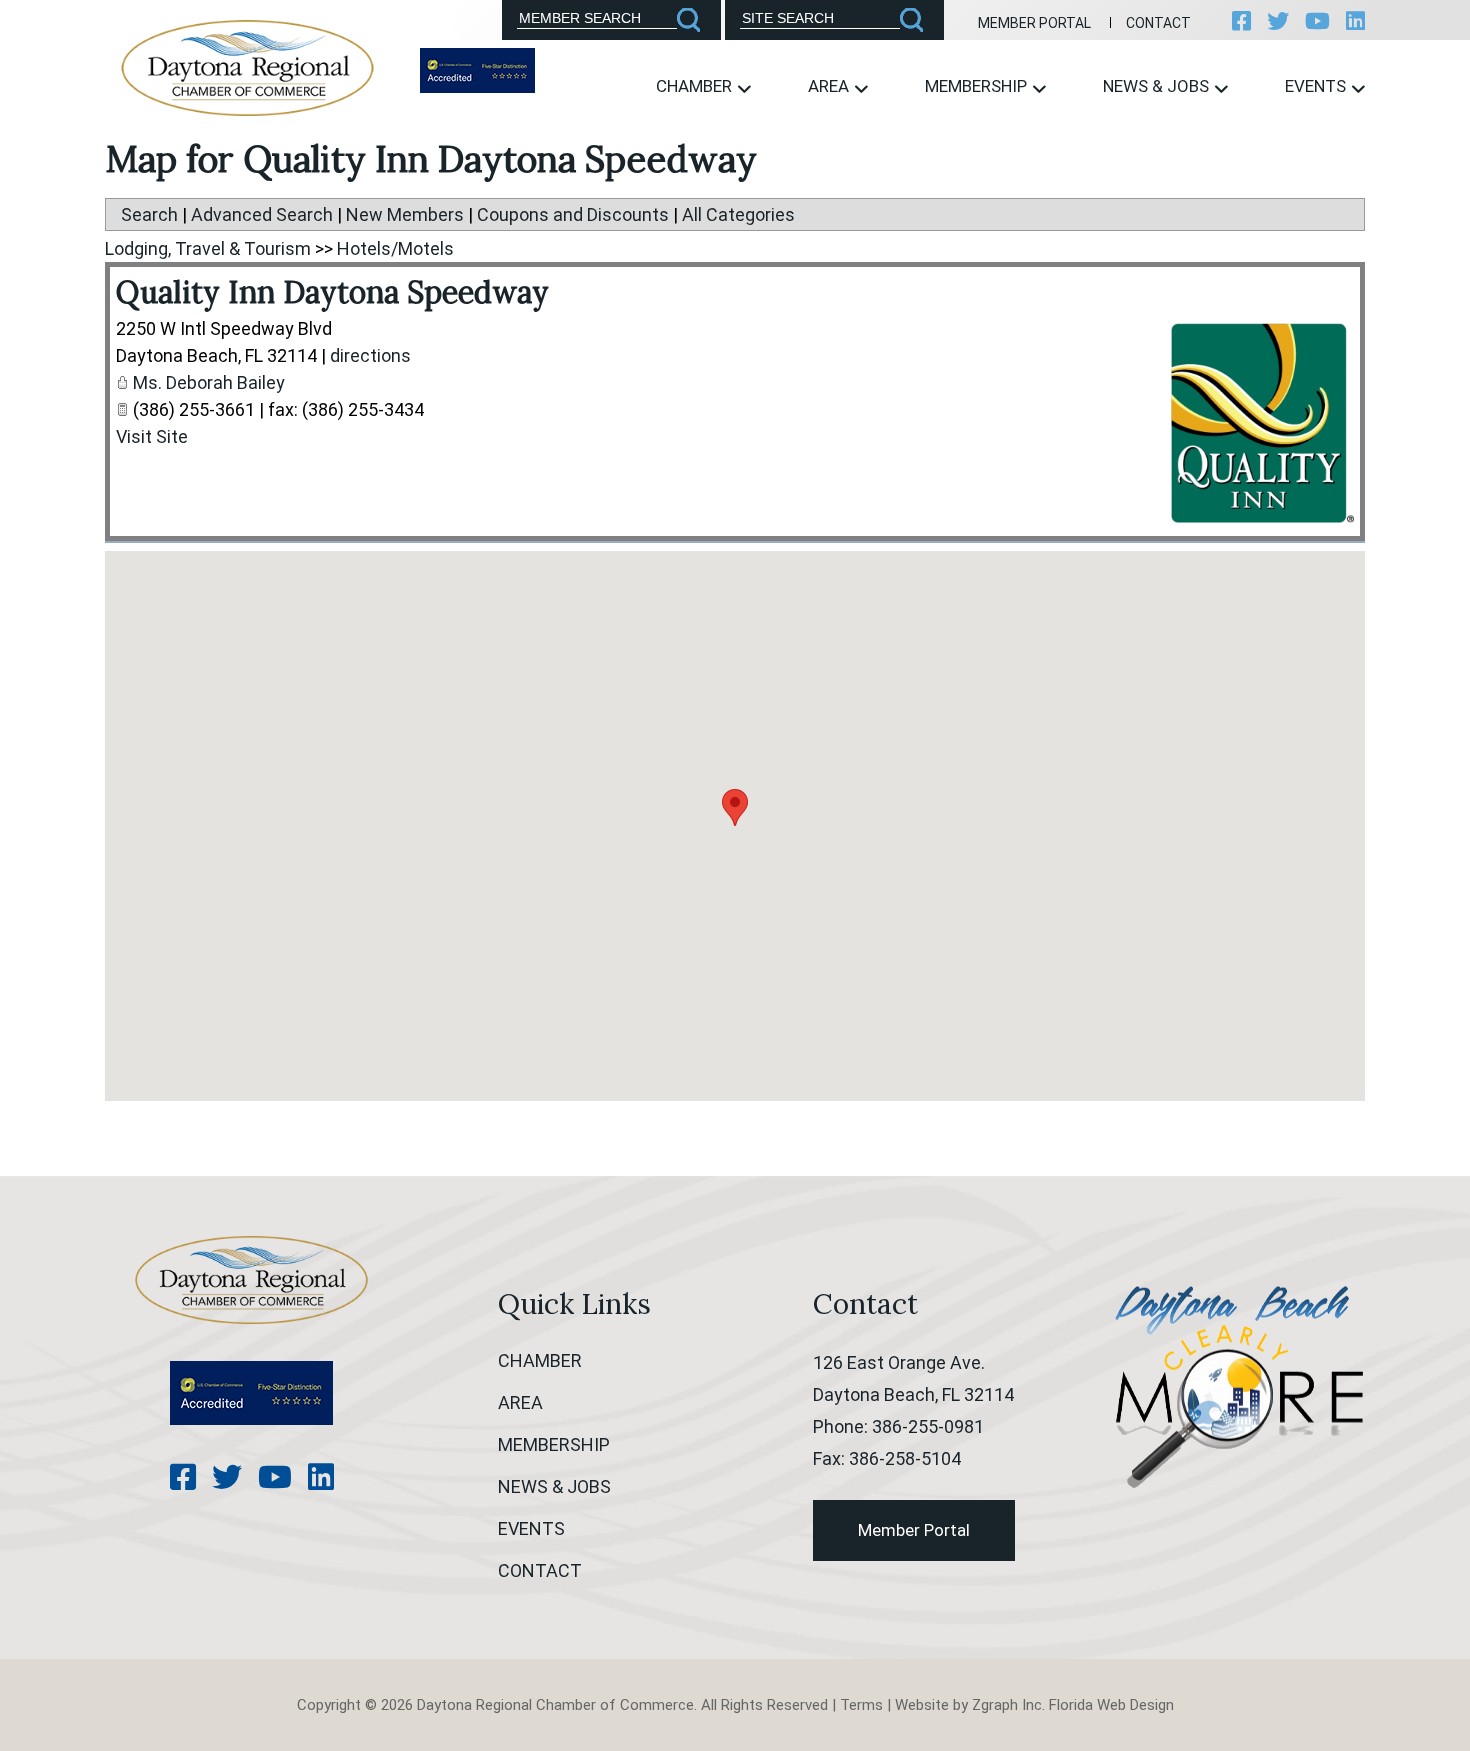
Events (1317, 86)
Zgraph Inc (1007, 1705)
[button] (735, 807)
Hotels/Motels (395, 248)
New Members (405, 214)
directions (370, 355)
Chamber (696, 86)
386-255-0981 (928, 1426)
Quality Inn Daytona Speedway (332, 292)
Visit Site (152, 436)
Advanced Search (262, 214)
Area (830, 86)
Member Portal (1034, 23)
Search (149, 214)
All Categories (738, 214)
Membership (978, 86)
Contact (1158, 23)
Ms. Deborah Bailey (209, 382)
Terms (861, 1705)
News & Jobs (1158, 86)
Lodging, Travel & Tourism (208, 248)
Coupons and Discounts (573, 214)
